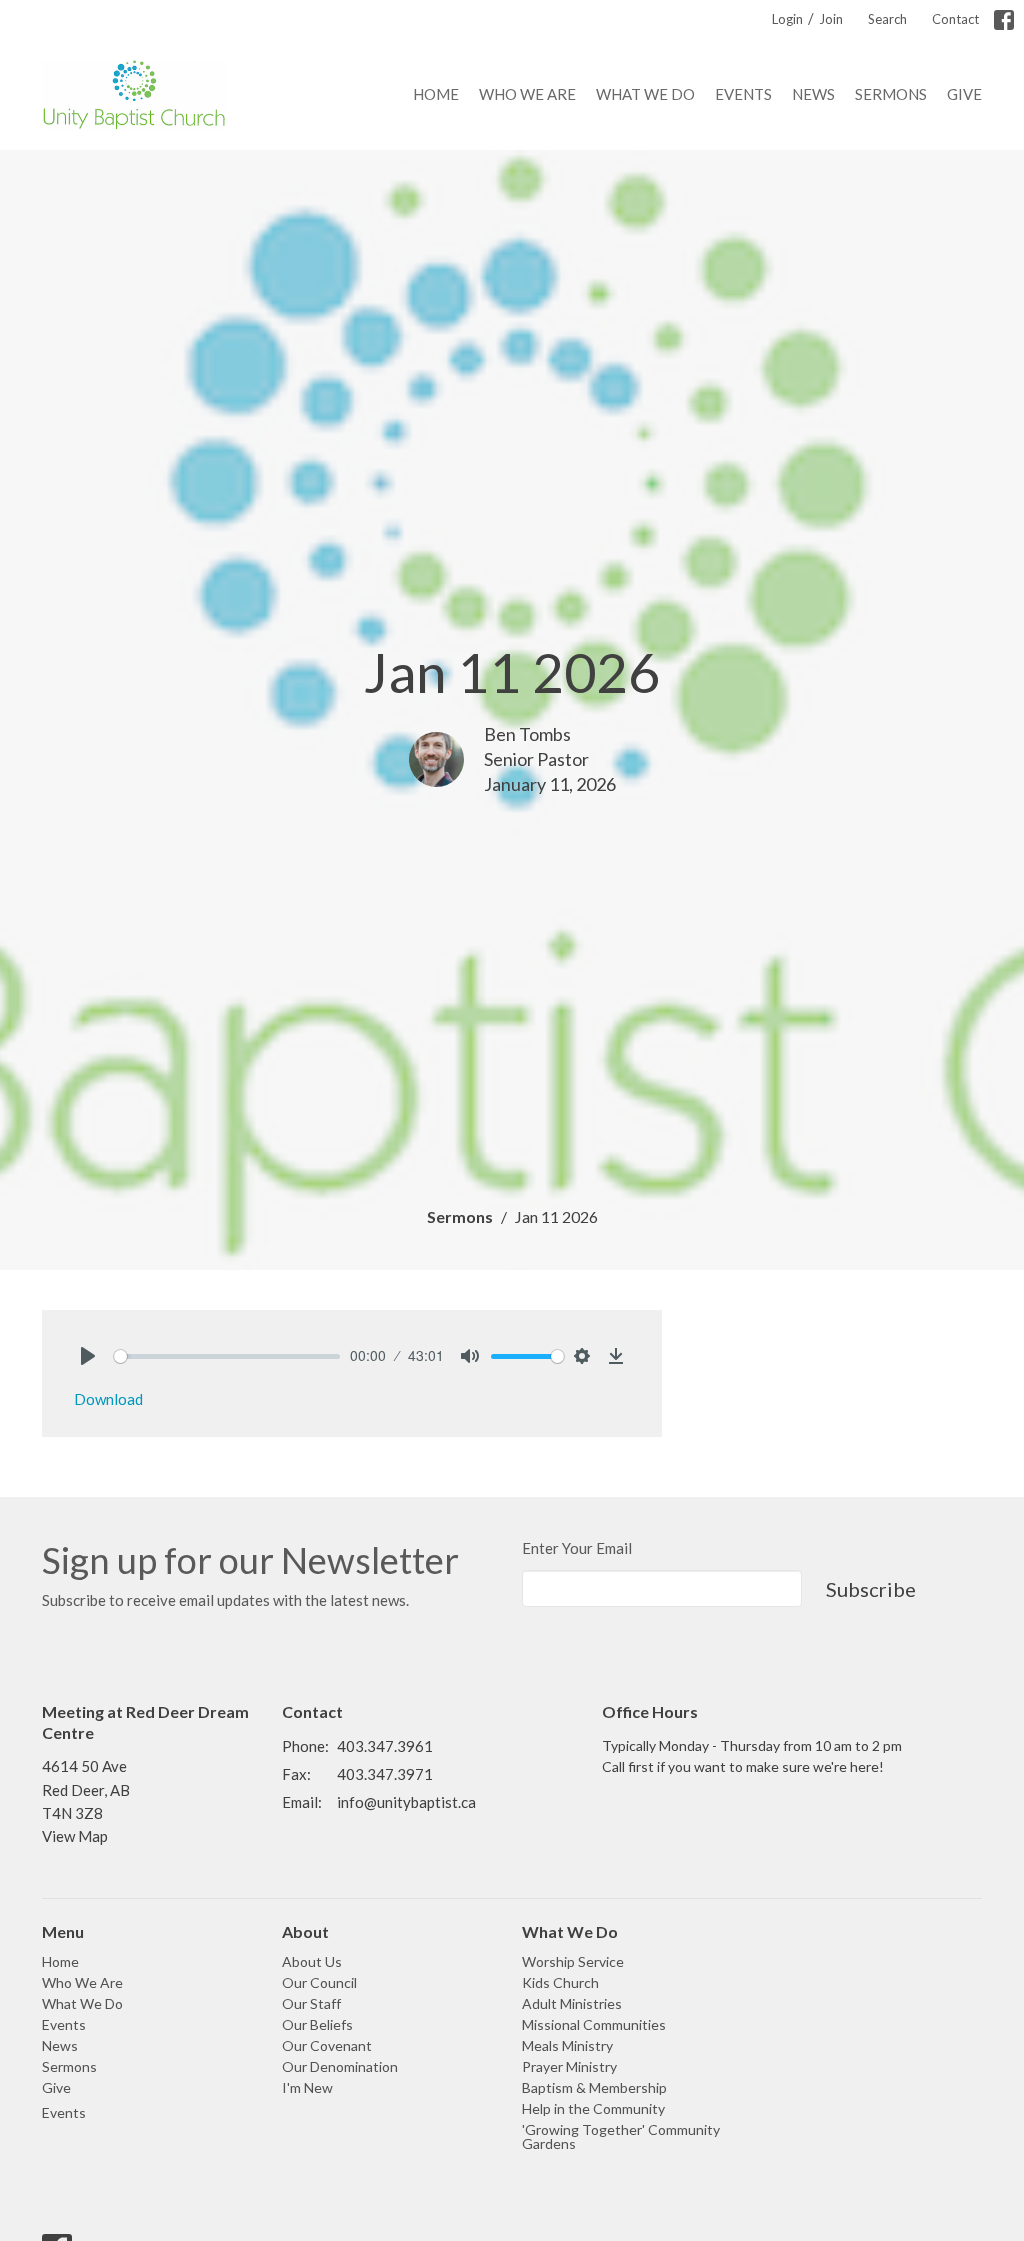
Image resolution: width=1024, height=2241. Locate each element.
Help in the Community (593, 2108)
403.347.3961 (385, 1746)
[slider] (227, 1356)
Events (743, 94)
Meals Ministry (567, 2045)
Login (787, 19)
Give (964, 94)
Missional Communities (594, 2024)
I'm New (307, 2087)
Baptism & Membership (594, 2087)
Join (831, 19)
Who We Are (527, 94)
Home (436, 94)
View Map (75, 1836)
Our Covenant (327, 2045)
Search (887, 19)
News (813, 94)
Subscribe (871, 1589)
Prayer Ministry (569, 2066)
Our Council (319, 1982)
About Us (312, 1961)
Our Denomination (340, 2066)
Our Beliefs (317, 2024)
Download (108, 1399)
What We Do (645, 94)
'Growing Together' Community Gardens (621, 2136)
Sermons (891, 94)
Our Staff (311, 2003)
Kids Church (560, 1982)
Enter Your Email (577, 1548)
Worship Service (573, 1961)
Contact (955, 19)
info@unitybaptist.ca (406, 1802)
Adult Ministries (572, 2003)
